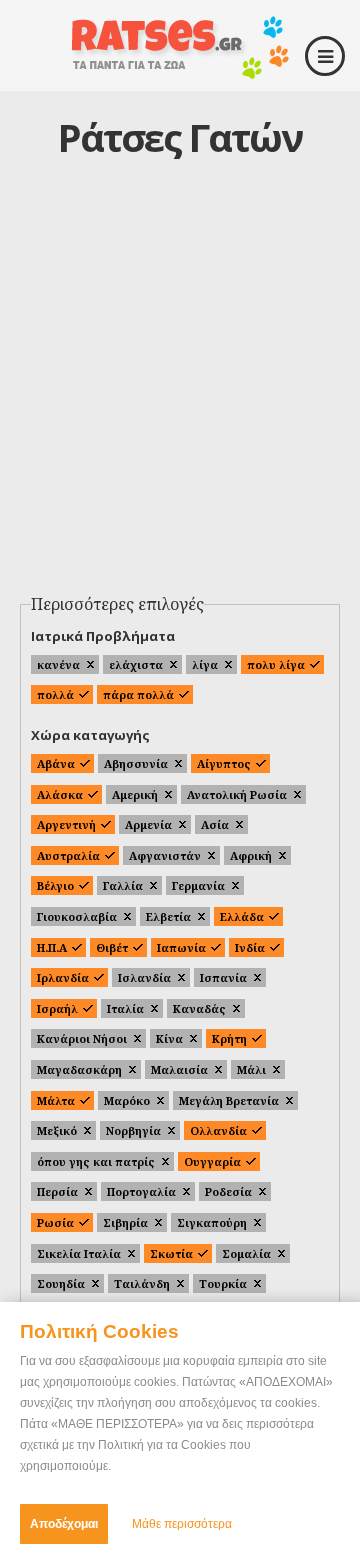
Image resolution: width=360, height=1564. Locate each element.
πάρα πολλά (138, 694)
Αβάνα (56, 763)
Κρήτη (229, 1038)
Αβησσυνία (136, 763)
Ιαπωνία (181, 947)
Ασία (215, 824)
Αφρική (251, 855)
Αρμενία (148, 824)
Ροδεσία (228, 1191)
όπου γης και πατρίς (96, 1161)
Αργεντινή (66, 824)
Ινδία (250, 947)
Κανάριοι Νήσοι (82, 1038)
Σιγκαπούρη (212, 1222)
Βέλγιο (55, 885)
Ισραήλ (57, 1008)
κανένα (58, 664)
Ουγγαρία (212, 1161)
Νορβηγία (133, 1130)
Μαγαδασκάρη (79, 1069)
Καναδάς (199, 1008)
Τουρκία (223, 1283)
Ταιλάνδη (142, 1283)
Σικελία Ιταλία (79, 1253)
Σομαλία (246, 1253)
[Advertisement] (180, 396)
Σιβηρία (125, 1222)
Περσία (57, 1191)
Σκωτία (171, 1253)
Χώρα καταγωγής (90, 735)
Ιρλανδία (63, 977)
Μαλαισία (179, 1069)
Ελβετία (168, 916)
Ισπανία (223, 977)
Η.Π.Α (52, 947)
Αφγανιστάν (165, 855)
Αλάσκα (60, 794)
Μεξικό (57, 1130)
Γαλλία (123, 885)
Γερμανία (198, 885)
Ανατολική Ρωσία (237, 794)
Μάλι (251, 1069)
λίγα (205, 664)
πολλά (55, 694)
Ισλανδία (144, 977)
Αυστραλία (68, 855)
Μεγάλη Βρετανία (229, 1100)
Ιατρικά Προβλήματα (103, 636)
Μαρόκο (127, 1100)
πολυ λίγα (276, 664)
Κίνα (169, 1038)
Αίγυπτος (224, 763)
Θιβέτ (112, 947)
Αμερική (135, 794)
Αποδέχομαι (64, 1524)
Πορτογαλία (141, 1191)
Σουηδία (61, 1283)
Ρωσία (55, 1222)
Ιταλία (125, 1008)
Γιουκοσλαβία (77, 916)
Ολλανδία (218, 1130)
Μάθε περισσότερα (182, 1524)
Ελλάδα (242, 916)
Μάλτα (56, 1100)
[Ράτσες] (180, 71)
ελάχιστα (136, 664)
